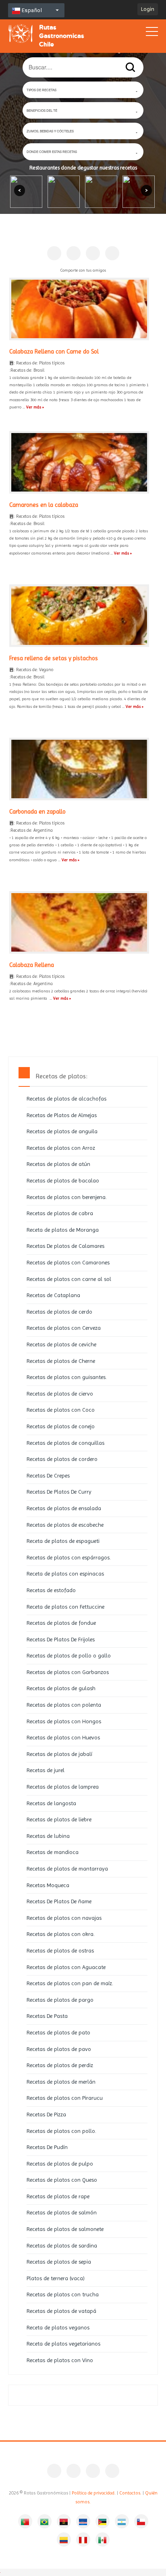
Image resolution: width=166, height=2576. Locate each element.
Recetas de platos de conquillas (65, 1443)
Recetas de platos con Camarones (68, 1262)
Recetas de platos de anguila (62, 1131)
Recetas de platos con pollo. (61, 2131)
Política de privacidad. (94, 2493)
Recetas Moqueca (48, 1885)
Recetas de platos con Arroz (61, 1148)
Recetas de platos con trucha (63, 2294)
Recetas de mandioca (53, 1852)
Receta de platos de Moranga (63, 1230)
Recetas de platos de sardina (62, 2245)
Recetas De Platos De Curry (59, 1492)
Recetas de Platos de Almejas (62, 1115)
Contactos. (130, 2493)
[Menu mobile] (152, 33)
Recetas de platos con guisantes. (67, 1377)
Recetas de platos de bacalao (63, 1180)
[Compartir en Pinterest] (74, 253)
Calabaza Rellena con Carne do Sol (54, 352)
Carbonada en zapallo (37, 812)
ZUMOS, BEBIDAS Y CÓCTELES (50, 131)
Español (31, 10)
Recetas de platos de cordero (62, 1459)
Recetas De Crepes (48, 1475)
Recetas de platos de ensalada (64, 1508)
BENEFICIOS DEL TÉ (42, 110)
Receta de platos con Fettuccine (65, 1607)
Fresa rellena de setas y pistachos (54, 658)
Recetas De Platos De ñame (59, 1901)
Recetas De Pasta (47, 2016)
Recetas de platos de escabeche (65, 1525)
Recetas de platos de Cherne (61, 1361)
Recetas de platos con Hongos (64, 1721)
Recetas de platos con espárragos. (69, 1557)
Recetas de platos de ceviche (61, 1344)
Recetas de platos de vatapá (61, 2311)
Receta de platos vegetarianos (63, 2344)
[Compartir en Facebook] (54, 253)
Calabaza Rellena (32, 965)
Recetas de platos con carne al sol (69, 1279)
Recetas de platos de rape (58, 2196)
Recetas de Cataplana (53, 1295)
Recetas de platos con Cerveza (64, 1328)
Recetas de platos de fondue (61, 1623)
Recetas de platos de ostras (60, 1950)
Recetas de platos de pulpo (60, 2164)
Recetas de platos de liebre (59, 1819)
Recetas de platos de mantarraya (67, 1869)
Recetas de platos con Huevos (63, 1737)
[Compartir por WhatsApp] (112, 253)
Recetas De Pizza (46, 2114)
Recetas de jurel (46, 1770)
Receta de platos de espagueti (63, 1541)
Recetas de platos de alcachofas (66, 1099)
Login (148, 9)
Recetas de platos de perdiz (60, 2065)
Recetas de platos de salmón (62, 2212)
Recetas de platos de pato (58, 2032)
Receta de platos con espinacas (65, 1574)
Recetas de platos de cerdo (59, 1312)
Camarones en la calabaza (44, 505)
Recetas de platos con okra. (61, 1934)
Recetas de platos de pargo (60, 2000)
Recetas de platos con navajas (64, 1918)
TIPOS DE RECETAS (41, 90)
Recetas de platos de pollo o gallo (69, 1655)
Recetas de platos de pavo (59, 2049)
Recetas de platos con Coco (61, 1410)
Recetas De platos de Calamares (65, 1246)
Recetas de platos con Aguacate (66, 1967)
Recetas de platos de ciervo (60, 1394)
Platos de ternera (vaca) (56, 2278)
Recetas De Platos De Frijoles (61, 1639)
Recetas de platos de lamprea (63, 1787)
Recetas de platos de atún (58, 1164)
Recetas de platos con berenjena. (67, 1197)
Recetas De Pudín (47, 2147)
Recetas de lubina (48, 1836)
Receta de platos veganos (58, 2327)
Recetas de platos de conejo (61, 1426)
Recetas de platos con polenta (64, 1705)
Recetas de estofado (51, 1590)
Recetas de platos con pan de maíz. (70, 1983)
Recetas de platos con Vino (60, 2360)
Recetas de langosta (51, 1803)
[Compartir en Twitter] (93, 253)
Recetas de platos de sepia (59, 2262)
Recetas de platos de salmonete (65, 2229)
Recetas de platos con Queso (62, 2180)
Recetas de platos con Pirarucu (65, 2098)
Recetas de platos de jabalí (59, 1754)
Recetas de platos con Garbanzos (68, 1672)
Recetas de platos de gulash (61, 1688)
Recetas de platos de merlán (61, 2082)
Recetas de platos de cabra (60, 1213)
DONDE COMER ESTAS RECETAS (52, 152)
